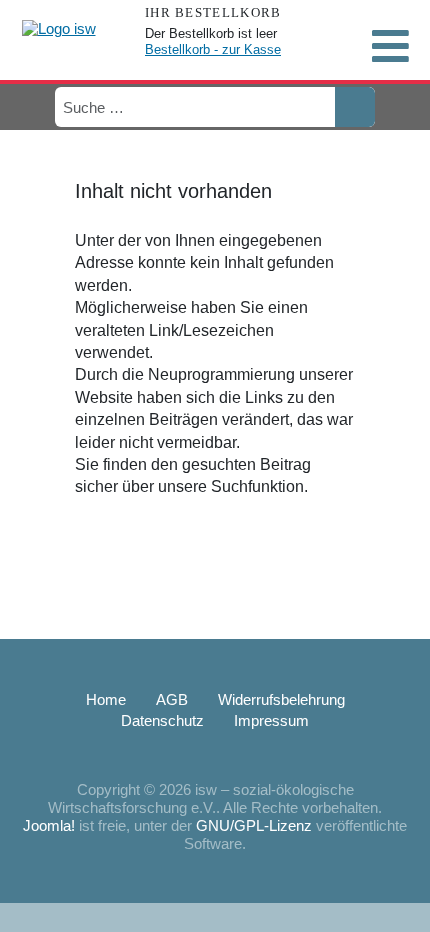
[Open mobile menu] (390, 46)
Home (106, 699)
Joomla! (49, 825)
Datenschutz (162, 720)
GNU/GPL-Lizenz (254, 825)
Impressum (271, 720)
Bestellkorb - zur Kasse (213, 49)
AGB (172, 699)
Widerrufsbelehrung (281, 699)
